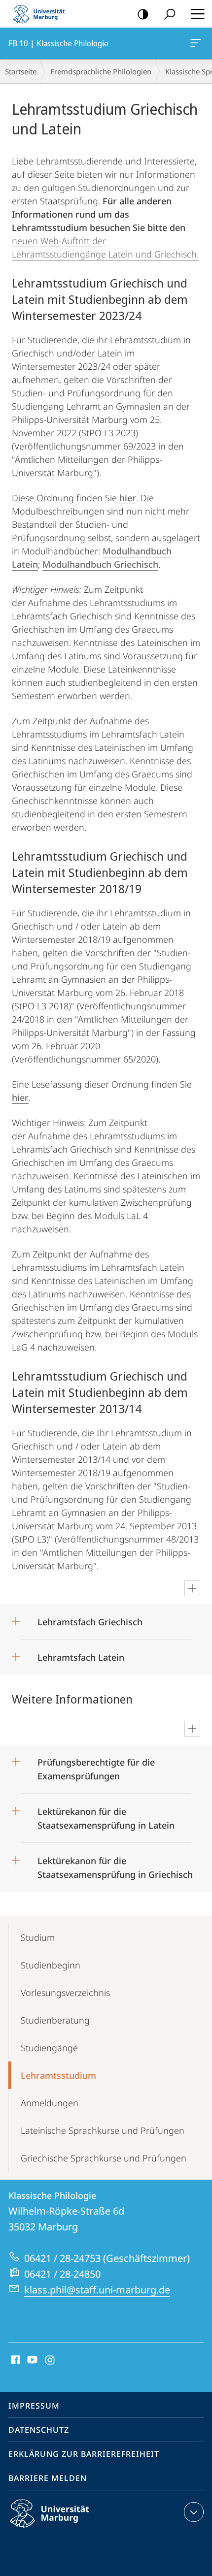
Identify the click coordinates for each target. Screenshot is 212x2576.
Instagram (51, 2360)
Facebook (15, 2360)
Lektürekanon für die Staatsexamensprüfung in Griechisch (115, 1864)
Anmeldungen (50, 2103)
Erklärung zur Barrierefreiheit (84, 2454)
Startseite (21, 71)
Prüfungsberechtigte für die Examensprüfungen (96, 1766)
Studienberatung (55, 2020)
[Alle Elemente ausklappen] (192, 1588)
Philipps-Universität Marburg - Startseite (42, 14)
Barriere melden (48, 2478)
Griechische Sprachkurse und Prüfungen (104, 2158)
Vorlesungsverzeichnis (65, 1993)
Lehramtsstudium (58, 2075)
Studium (38, 1937)
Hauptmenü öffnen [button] (197, 14)
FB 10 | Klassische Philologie (197, 43)
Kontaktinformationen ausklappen (194, 2512)
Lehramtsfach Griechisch (90, 1619)
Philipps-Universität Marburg (67, 2529)
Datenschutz (39, 2430)
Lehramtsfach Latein (81, 1654)
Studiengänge (49, 2048)
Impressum (34, 2406)
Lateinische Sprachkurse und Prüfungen (103, 2130)
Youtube (31, 2360)
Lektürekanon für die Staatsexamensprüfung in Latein (106, 1815)
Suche (170, 14)
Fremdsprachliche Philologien (101, 71)
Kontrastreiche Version (143, 14)
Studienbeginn (51, 1965)
